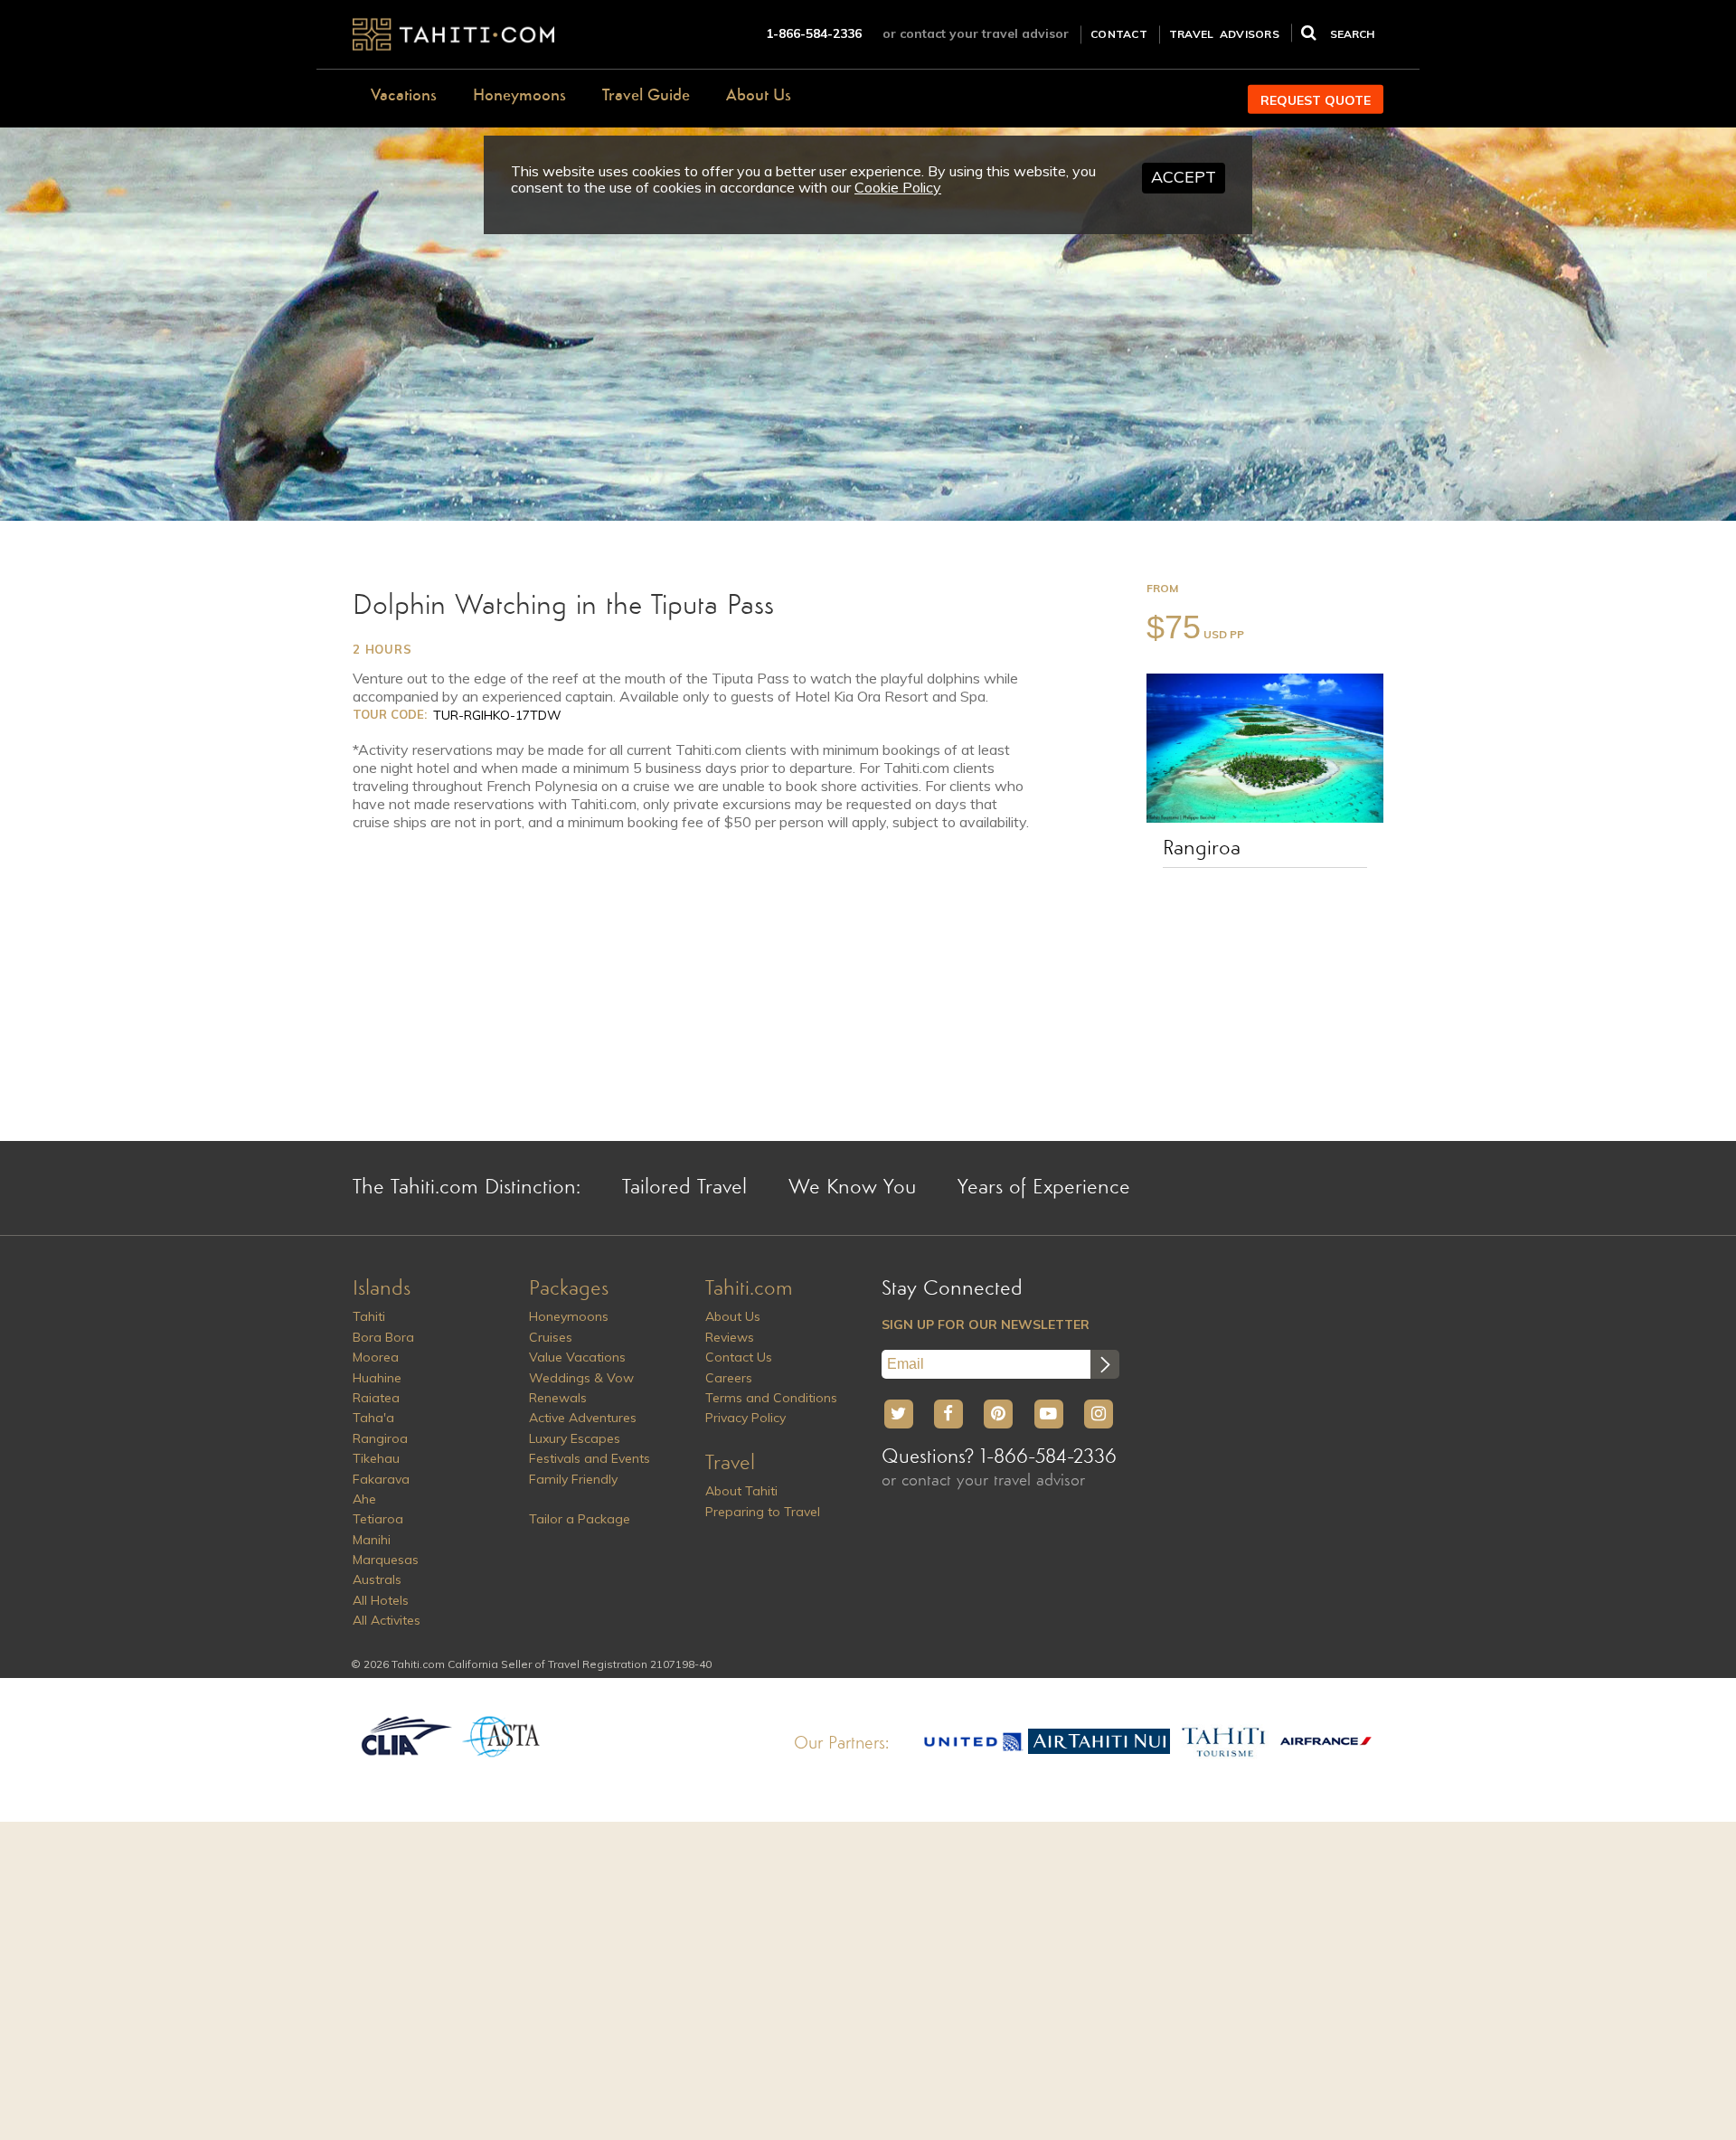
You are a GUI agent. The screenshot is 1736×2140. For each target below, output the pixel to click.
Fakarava (381, 1479)
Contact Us (739, 1357)
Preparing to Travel (763, 1512)
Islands (382, 1289)
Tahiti (369, 1316)
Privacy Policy (745, 1418)
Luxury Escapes (575, 1438)
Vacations (404, 96)
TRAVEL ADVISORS (1224, 34)
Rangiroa (1202, 849)
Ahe (364, 1499)
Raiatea (376, 1398)
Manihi (372, 1540)
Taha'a (373, 1418)
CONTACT (1119, 34)
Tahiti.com (749, 1289)
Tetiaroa (378, 1519)
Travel (730, 1464)
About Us (759, 96)
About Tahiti (741, 1491)
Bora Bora (383, 1337)
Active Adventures (583, 1418)
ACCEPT (1184, 177)
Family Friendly (573, 1479)
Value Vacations (577, 1357)
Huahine (377, 1378)
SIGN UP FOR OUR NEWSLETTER (986, 1325)
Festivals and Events (590, 1458)
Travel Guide (646, 96)
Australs (377, 1579)
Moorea (376, 1357)
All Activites (387, 1620)
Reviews (730, 1337)
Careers (729, 1378)
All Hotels (381, 1600)
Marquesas (386, 1560)
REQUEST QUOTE (1316, 100)
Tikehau (376, 1458)
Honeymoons (519, 96)
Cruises (551, 1337)
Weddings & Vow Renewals (581, 1388)
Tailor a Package (580, 1519)
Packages (569, 1289)
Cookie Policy (898, 187)
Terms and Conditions (771, 1398)
